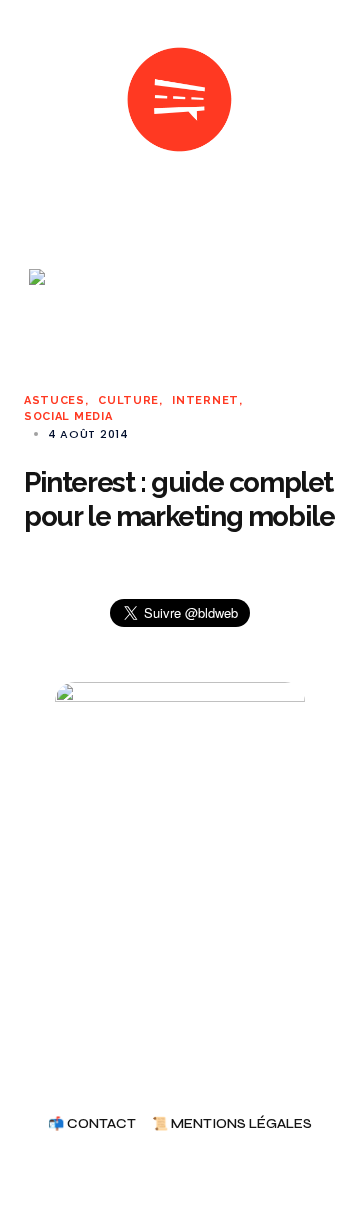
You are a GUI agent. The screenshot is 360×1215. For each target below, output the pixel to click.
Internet (205, 400)
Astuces (54, 400)
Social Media (68, 416)
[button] (32, 100)
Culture (128, 400)
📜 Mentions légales (232, 1124)
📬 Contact (92, 1124)
